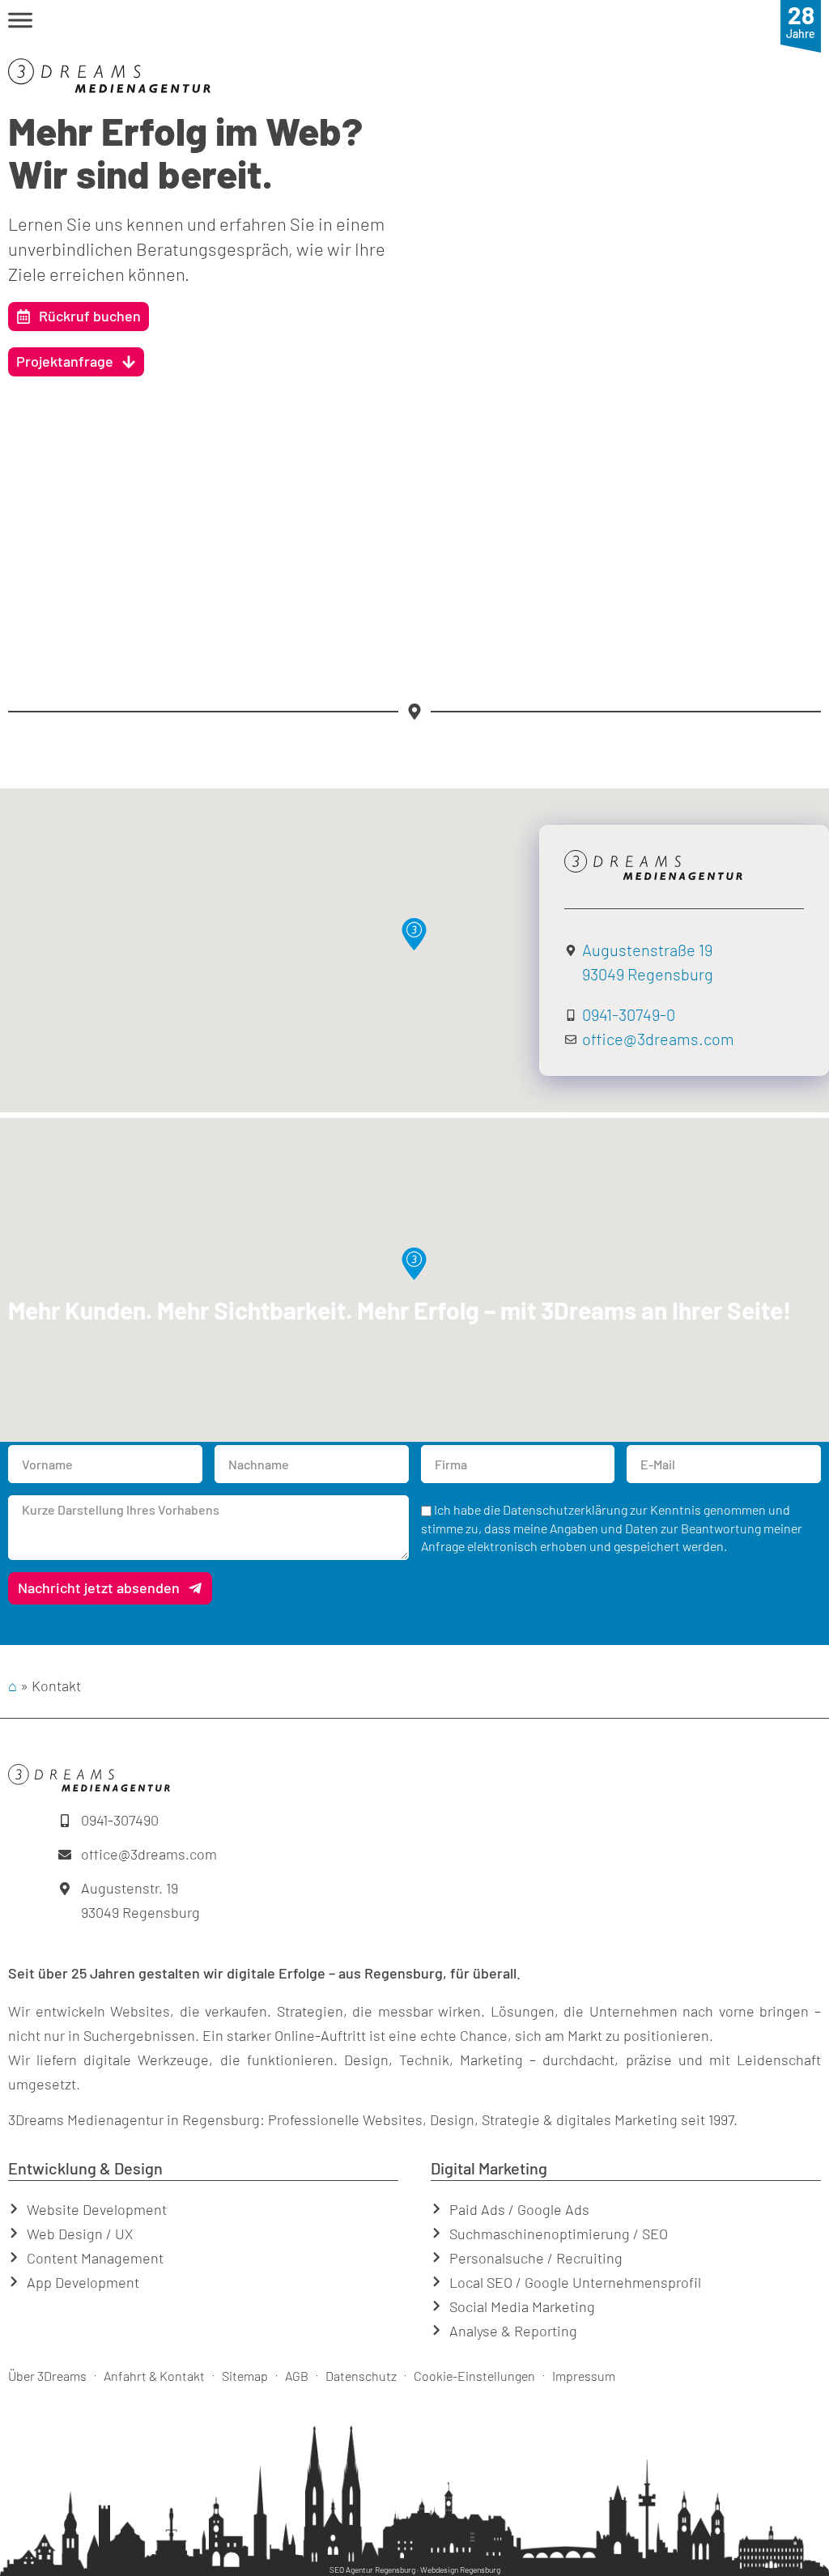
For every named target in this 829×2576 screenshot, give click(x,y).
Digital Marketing (489, 2168)
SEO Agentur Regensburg (372, 2570)
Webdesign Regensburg (460, 2570)
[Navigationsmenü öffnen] (20, 20)
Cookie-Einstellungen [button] (474, 2376)
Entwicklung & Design (85, 2168)
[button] (404, 23)
